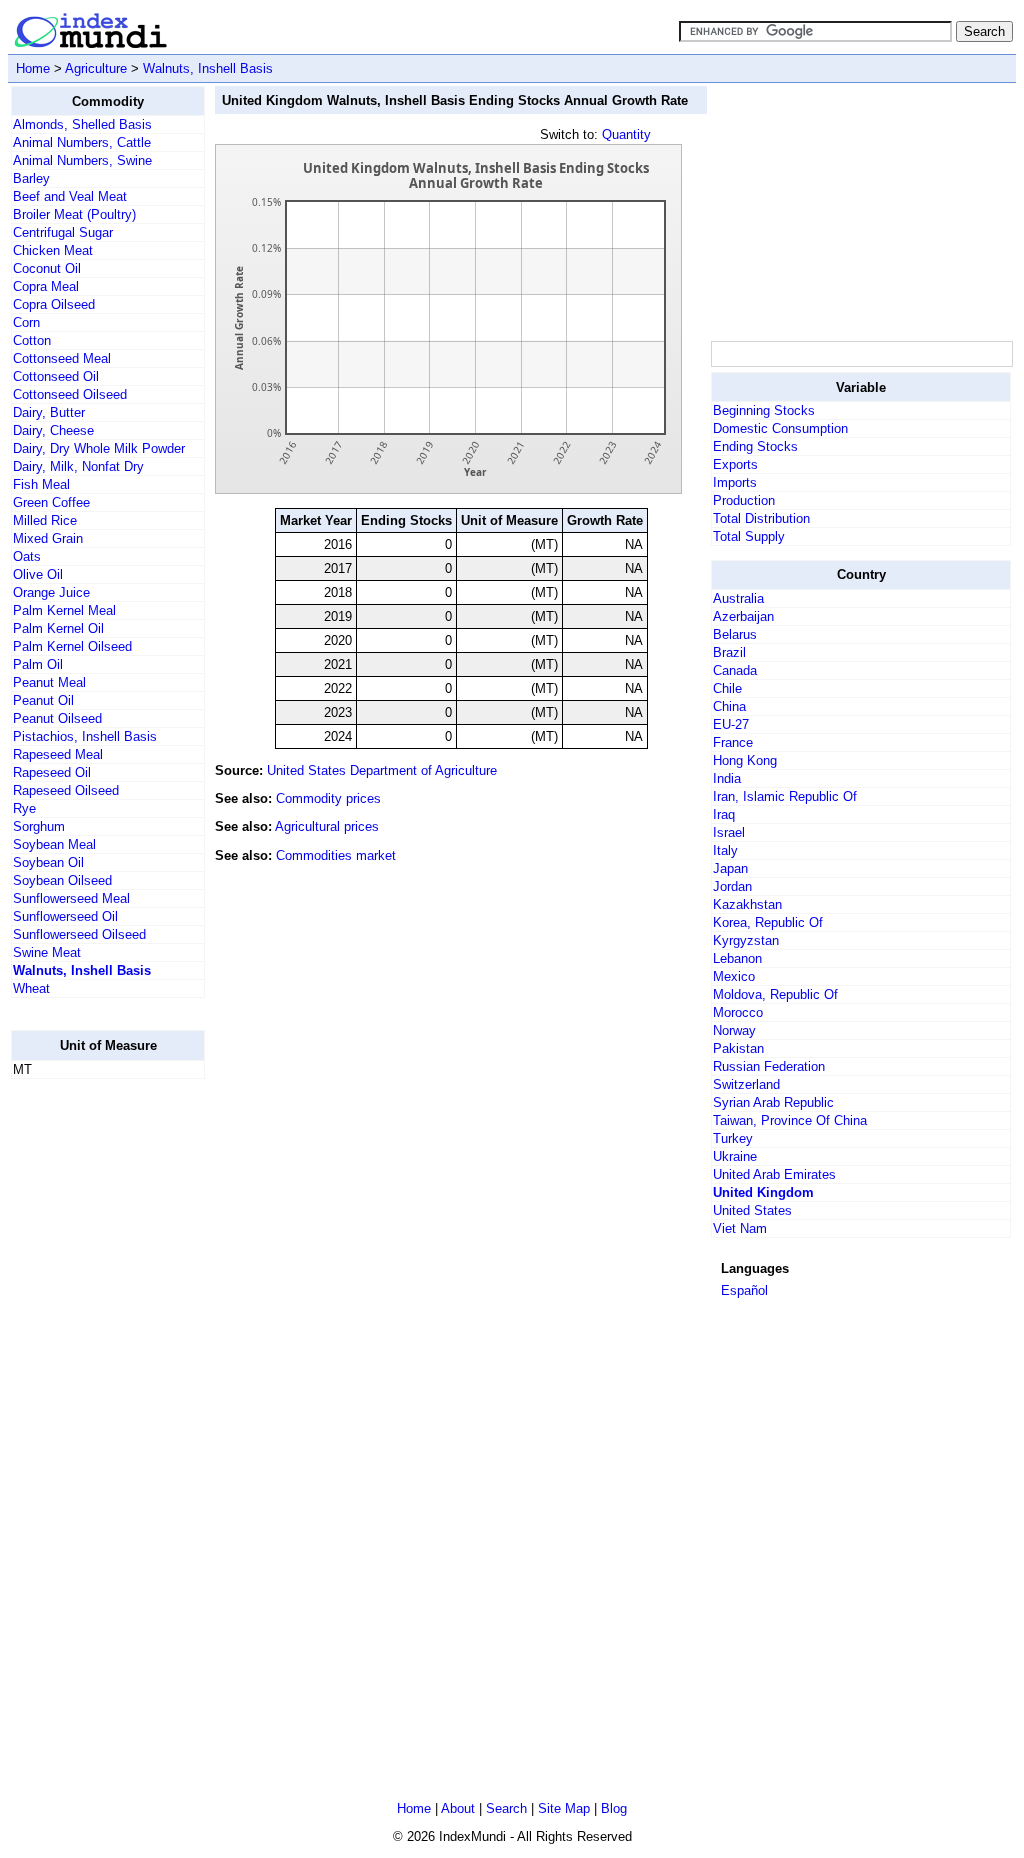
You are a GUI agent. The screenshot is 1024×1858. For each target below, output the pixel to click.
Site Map (564, 1808)
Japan (730, 868)
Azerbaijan (743, 616)
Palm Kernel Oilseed (72, 646)
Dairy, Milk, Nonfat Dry (78, 466)
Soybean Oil (48, 862)
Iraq (724, 814)
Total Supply (749, 536)
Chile (727, 688)
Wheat (31, 988)
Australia (738, 598)
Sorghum (39, 826)
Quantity (626, 134)
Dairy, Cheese (53, 430)
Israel (729, 832)
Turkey (733, 1138)
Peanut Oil (43, 700)
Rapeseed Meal (58, 754)
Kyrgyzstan (746, 940)
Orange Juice (51, 592)
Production (744, 500)
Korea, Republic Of (768, 922)
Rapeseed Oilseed (66, 790)
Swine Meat (47, 952)
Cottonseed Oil (56, 376)
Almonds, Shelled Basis (82, 124)
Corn (26, 322)
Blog (614, 1808)
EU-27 (731, 724)
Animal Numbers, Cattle (82, 142)
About (458, 1808)
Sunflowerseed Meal (71, 898)
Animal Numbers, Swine (82, 160)
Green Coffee (51, 502)
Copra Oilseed (54, 304)
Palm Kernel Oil (58, 628)
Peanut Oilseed (57, 718)
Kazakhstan (747, 904)
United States (752, 1210)
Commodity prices (328, 798)
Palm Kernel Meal (64, 610)
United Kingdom (763, 1192)
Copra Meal (46, 286)
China (729, 706)
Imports (735, 482)
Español (744, 1290)
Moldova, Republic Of (775, 994)
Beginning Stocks (764, 410)
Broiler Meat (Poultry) (74, 214)
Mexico (734, 976)
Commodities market (336, 855)
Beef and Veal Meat (70, 196)
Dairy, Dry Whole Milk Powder (99, 448)
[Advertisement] (91, 1395)
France (733, 742)
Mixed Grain (48, 538)
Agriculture (96, 68)
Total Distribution (761, 518)
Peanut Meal (49, 682)
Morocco (738, 1012)
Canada (735, 670)
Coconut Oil (47, 268)
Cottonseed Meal (62, 358)
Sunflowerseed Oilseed (79, 934)
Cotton (32, 340)
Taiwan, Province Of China (790, 1120)
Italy (725, 850)
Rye (24, 808)
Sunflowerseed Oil (65, 916)
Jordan (732, 886)
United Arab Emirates (774, 1174)
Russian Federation (769, 1066)
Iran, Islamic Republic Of (785, 796)
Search (506, 1808)
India (727, 778)
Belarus (735, 634)
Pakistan (738, 1048)
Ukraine (735, 1156)
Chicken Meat (53, 250)
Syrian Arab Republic (773, 1102)
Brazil (729, 652)
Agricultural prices (327, 826)
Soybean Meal (54, 844)
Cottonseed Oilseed (70, 394)
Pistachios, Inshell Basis (85, 736)
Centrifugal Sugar (63, 232)
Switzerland (746, 1084)
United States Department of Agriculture (382, 770)
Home (33, 68)
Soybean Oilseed (62, 880)
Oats (27, 556)
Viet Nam (740, 1228)
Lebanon (737, 958)
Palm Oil (38, 664)
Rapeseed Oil (52, 772)
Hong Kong (745, 760)
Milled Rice (45, 520)
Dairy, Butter (49, 412)
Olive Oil (38, 574)
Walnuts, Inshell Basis (208, 68)
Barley (31, 178)
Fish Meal (41, 484)
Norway (734, 1030)
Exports (735, 464)
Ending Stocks (755, 446)
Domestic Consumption (780, 428)
